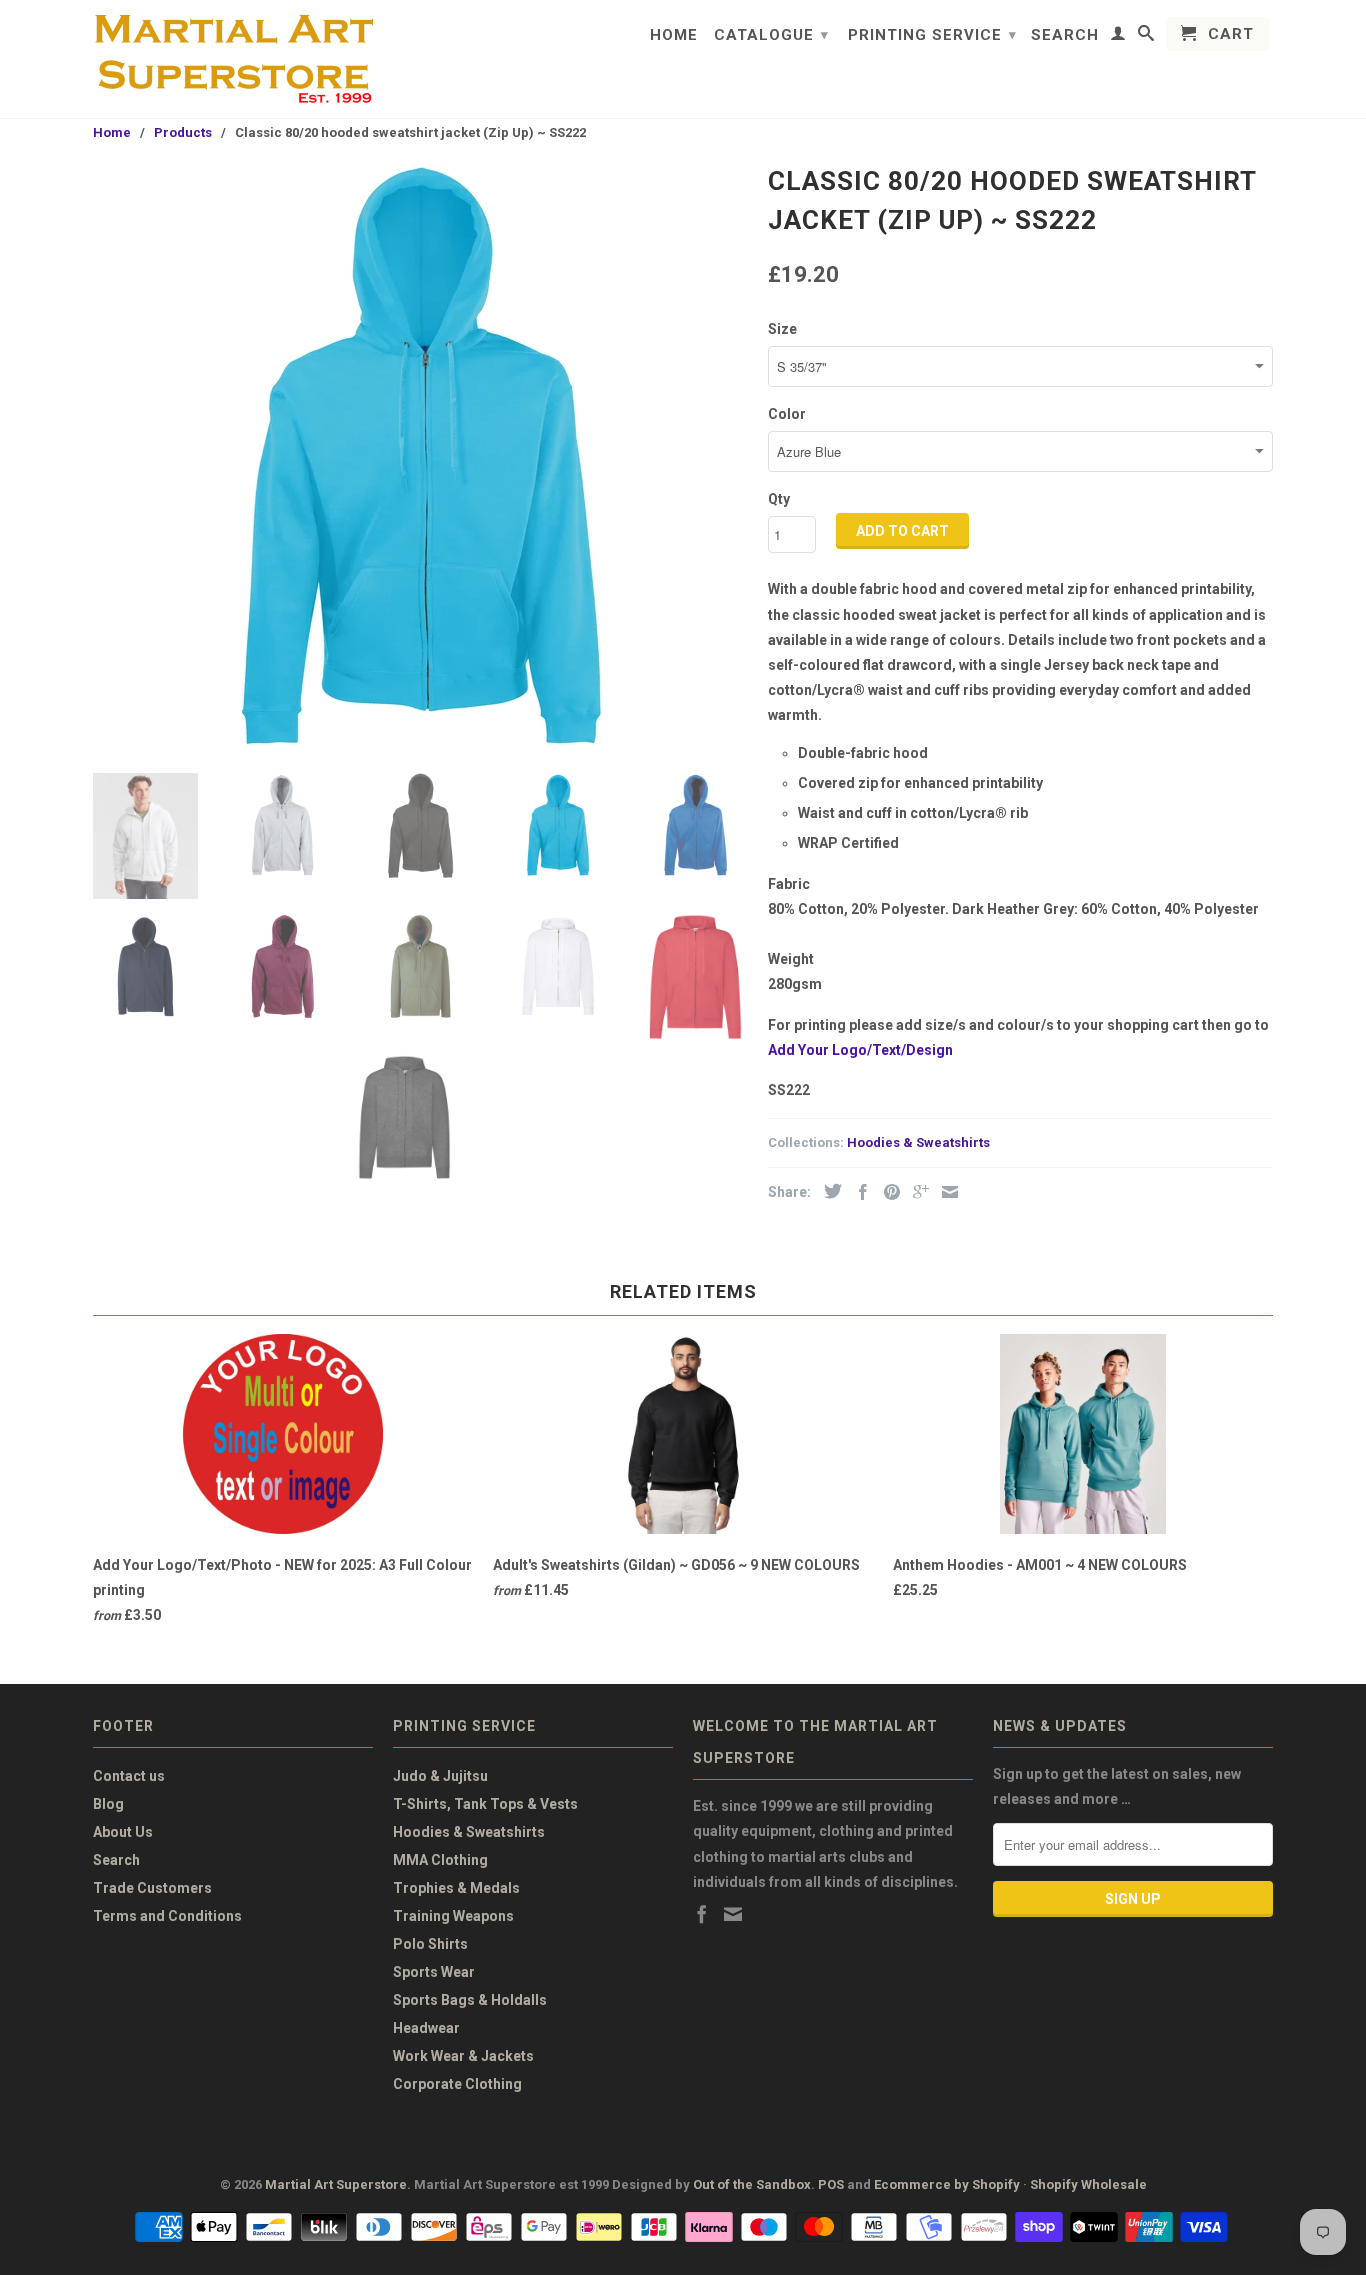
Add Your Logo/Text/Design (860, 1050)
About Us (123, 1832)
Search (1065, 35)
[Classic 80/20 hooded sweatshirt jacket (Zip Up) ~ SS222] (420, 458)
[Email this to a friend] (945, 1192)
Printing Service (932, 35)
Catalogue (771, 35)
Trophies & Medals (456, 1888)
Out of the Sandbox (752, 2184)
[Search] (1146, 37)
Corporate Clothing (457, 2084)
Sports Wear (434, 1972)
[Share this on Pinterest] (887, 1192)
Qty (779, 499)
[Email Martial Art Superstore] (733, 1914)
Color (787, 414)
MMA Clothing (440, 1860)
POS (831, 2184)
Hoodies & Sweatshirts (918, 1142)
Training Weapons (453, 1916)
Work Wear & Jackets (463, 2056)
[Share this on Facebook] (858, 1192)
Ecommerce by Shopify (947, 2184)
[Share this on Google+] (916, 1192)
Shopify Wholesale (1088, 2184)
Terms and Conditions (167, 1916)
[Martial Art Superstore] (233, 59)
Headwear (426, 2028)
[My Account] (1118, 37)
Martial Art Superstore (336, 2184)
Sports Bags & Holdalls (470, 2000)
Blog (108, 1804)
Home (674, 35)
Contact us (129, 1776)
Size (782, 329)
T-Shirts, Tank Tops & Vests (485, 1804)
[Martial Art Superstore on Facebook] (702, 1914)
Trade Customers (152, 1888)
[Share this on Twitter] (828, 1191)
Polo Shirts (430, 1944)
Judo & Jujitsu (440, 1776)
